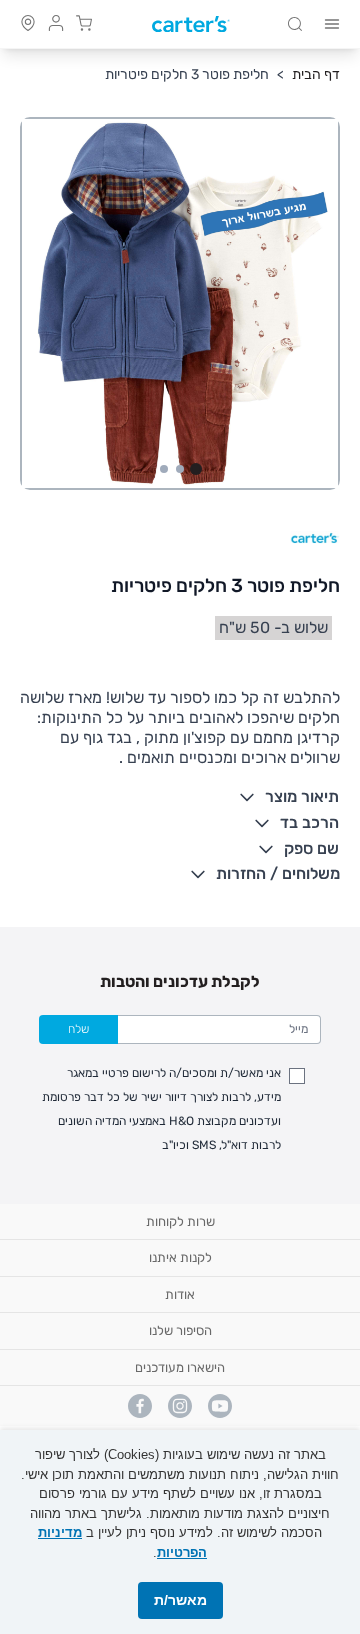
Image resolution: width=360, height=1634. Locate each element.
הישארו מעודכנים (180, 1367)
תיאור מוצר (302, 796)
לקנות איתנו (180, 1257)
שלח (78, 1029)
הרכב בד (309, 822)
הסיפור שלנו (180, 1330)
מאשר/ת (180, 1600)
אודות (180, 1294)
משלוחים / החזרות (278, 873)
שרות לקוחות (180, 1221)
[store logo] (191, 24)
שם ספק (311, 848)
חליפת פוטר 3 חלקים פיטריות (187, 74)
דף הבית (316, 74)
